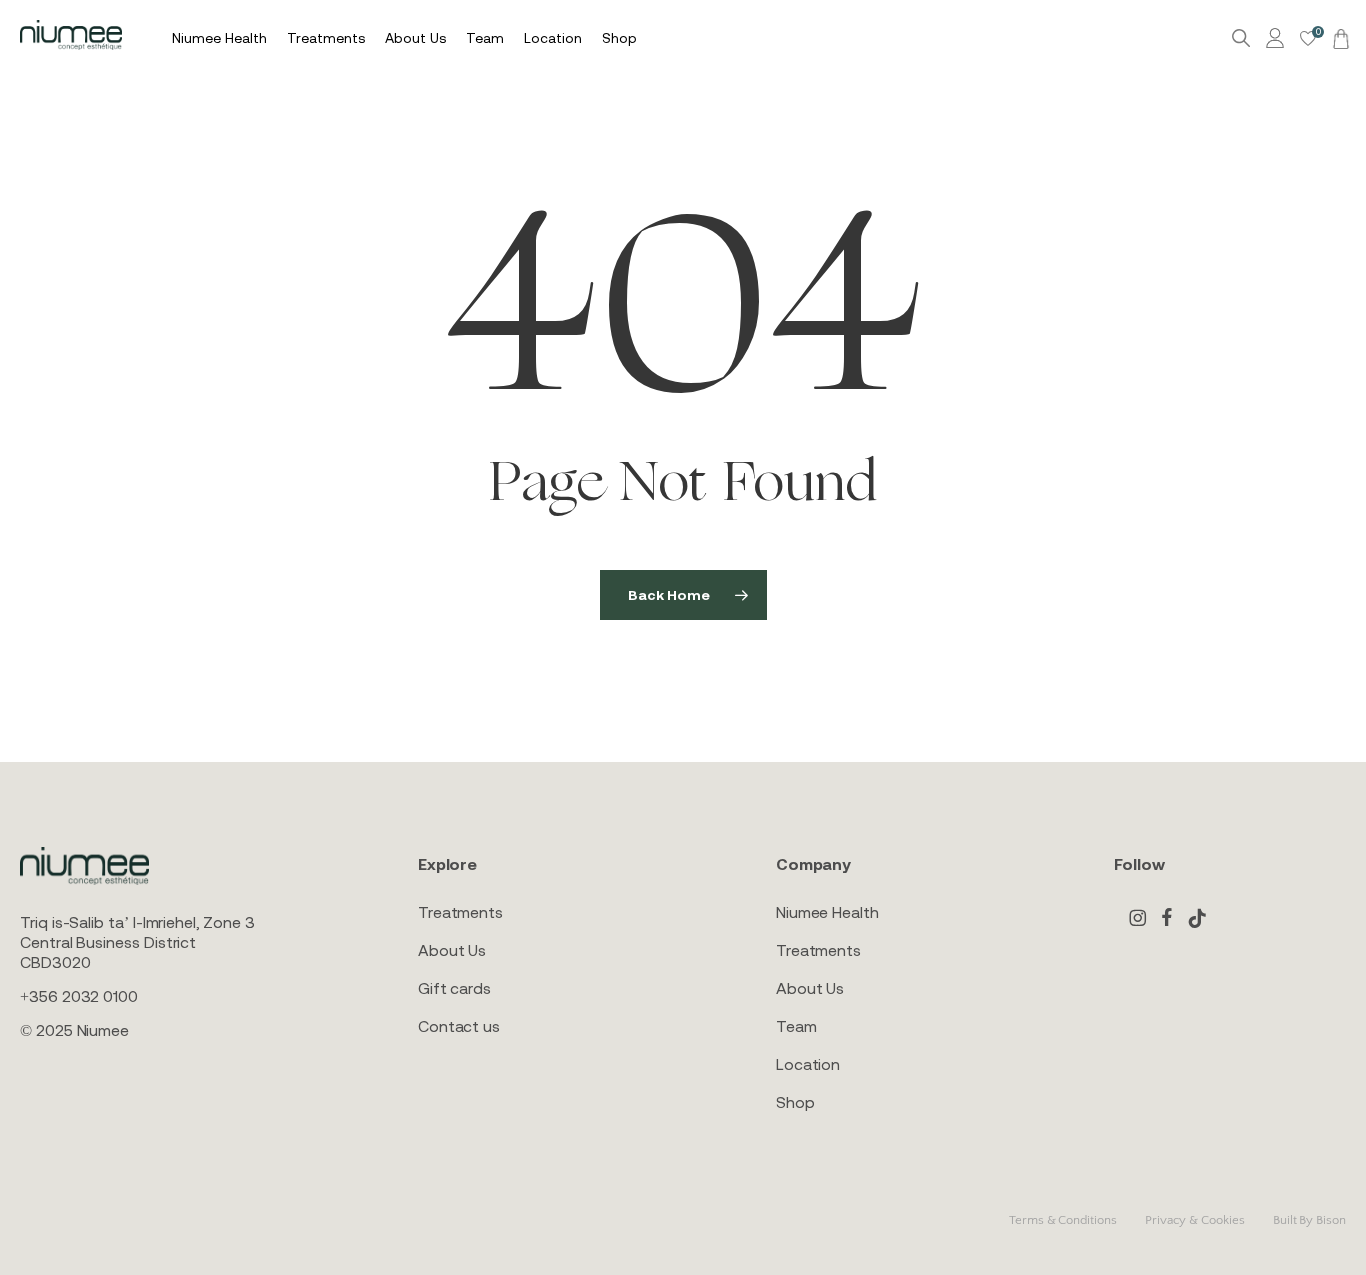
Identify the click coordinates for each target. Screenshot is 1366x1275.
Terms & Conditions (1063, 1220)
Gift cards (454, 988)
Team (796, 1026)
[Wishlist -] (1308, 38)
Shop (795, 1102)
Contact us (459, 1026)
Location (808, 1064)
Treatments (460, 912)
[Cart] (1338, 38)
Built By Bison (1309, 1220)
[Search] (1241, 38)
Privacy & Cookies (1195, 1220)
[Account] (1278, 38)
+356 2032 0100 (79, 996)
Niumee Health (827, 912)
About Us (452, 950)
